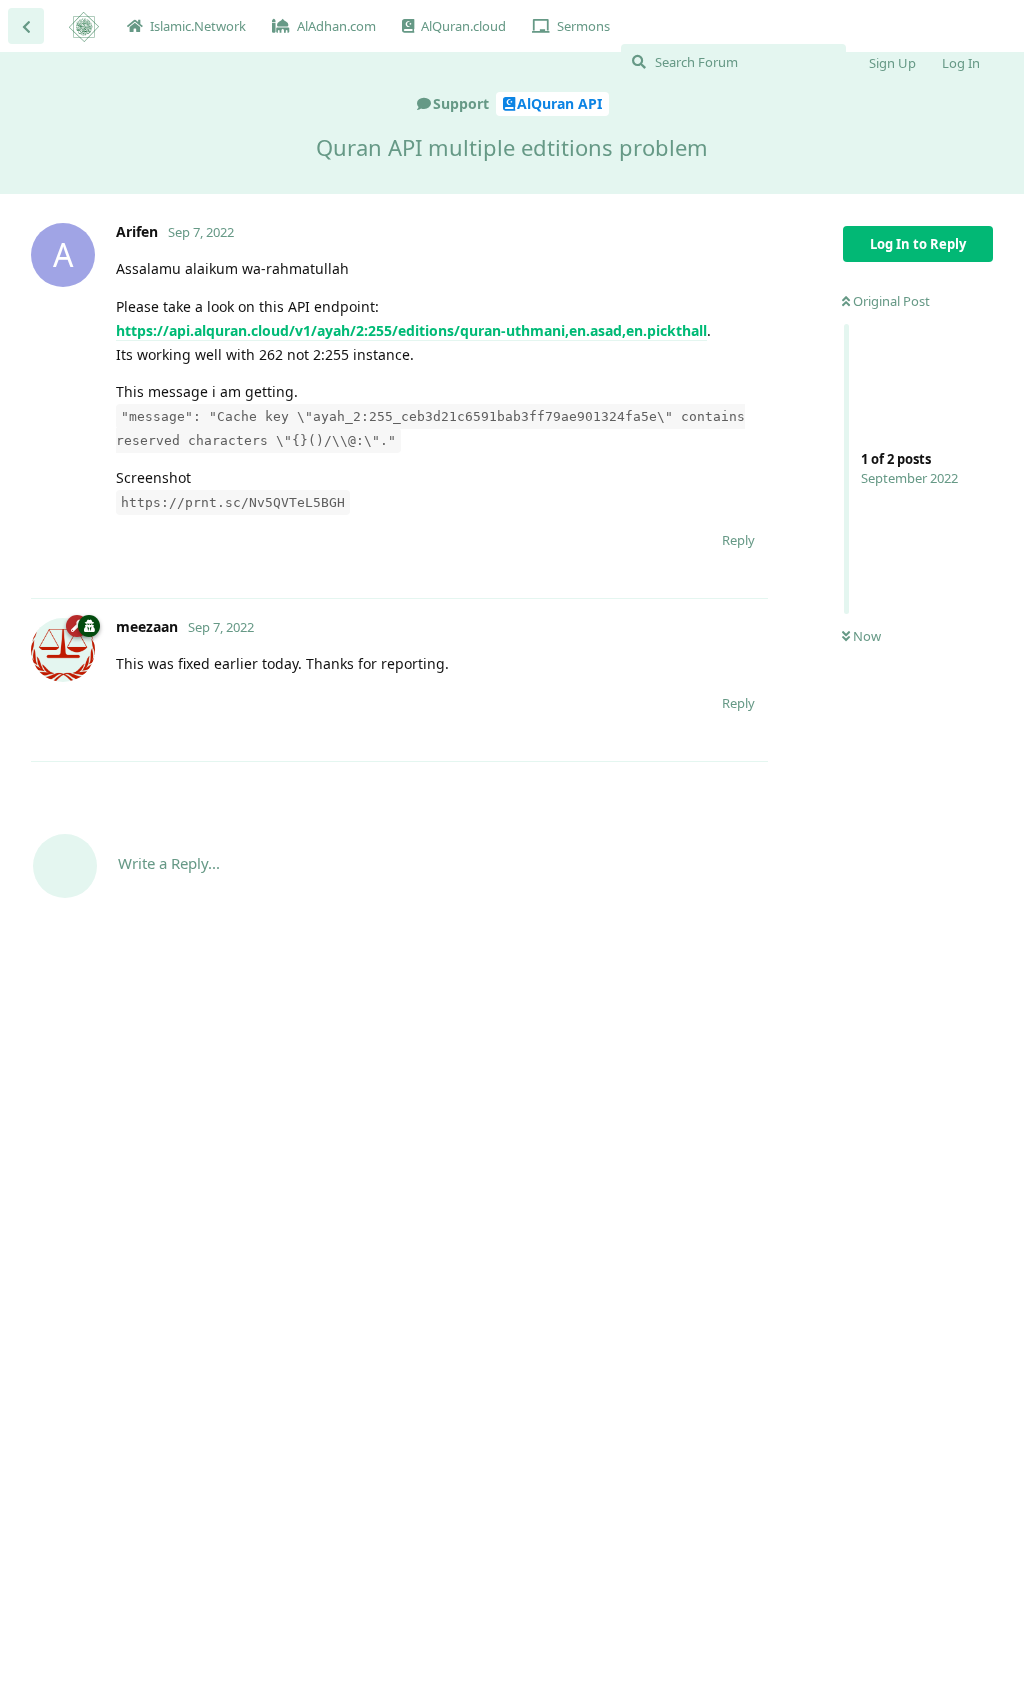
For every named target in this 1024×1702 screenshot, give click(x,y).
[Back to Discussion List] (26, 26)
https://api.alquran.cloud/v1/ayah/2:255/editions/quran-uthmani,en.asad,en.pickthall (411, 330)
